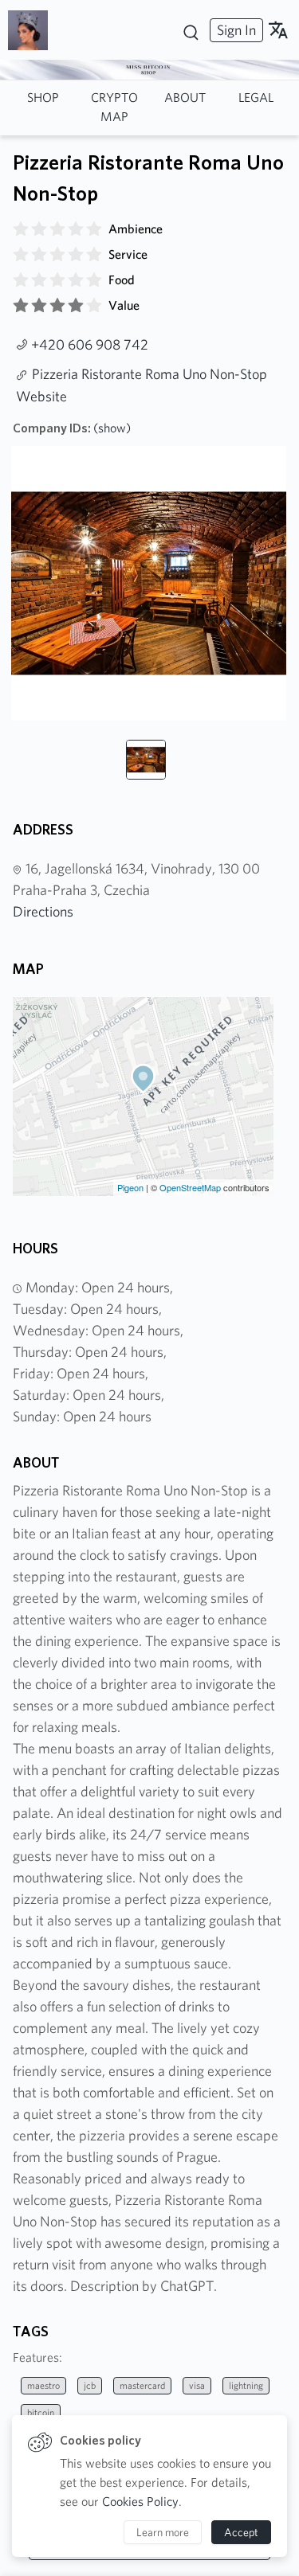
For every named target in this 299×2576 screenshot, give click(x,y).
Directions (43, 911)
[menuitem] (234, 30)
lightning (246, 2385)
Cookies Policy (140, 2502)
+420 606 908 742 (90, 344)
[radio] (21, 229)
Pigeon (130, 1187)
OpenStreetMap (190, 1187)
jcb (90, 2385)
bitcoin (41, 2412)
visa (197, 2385)
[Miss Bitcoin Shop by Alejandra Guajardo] (34, 30)
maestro (43, 2385)
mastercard (142, 2385)
